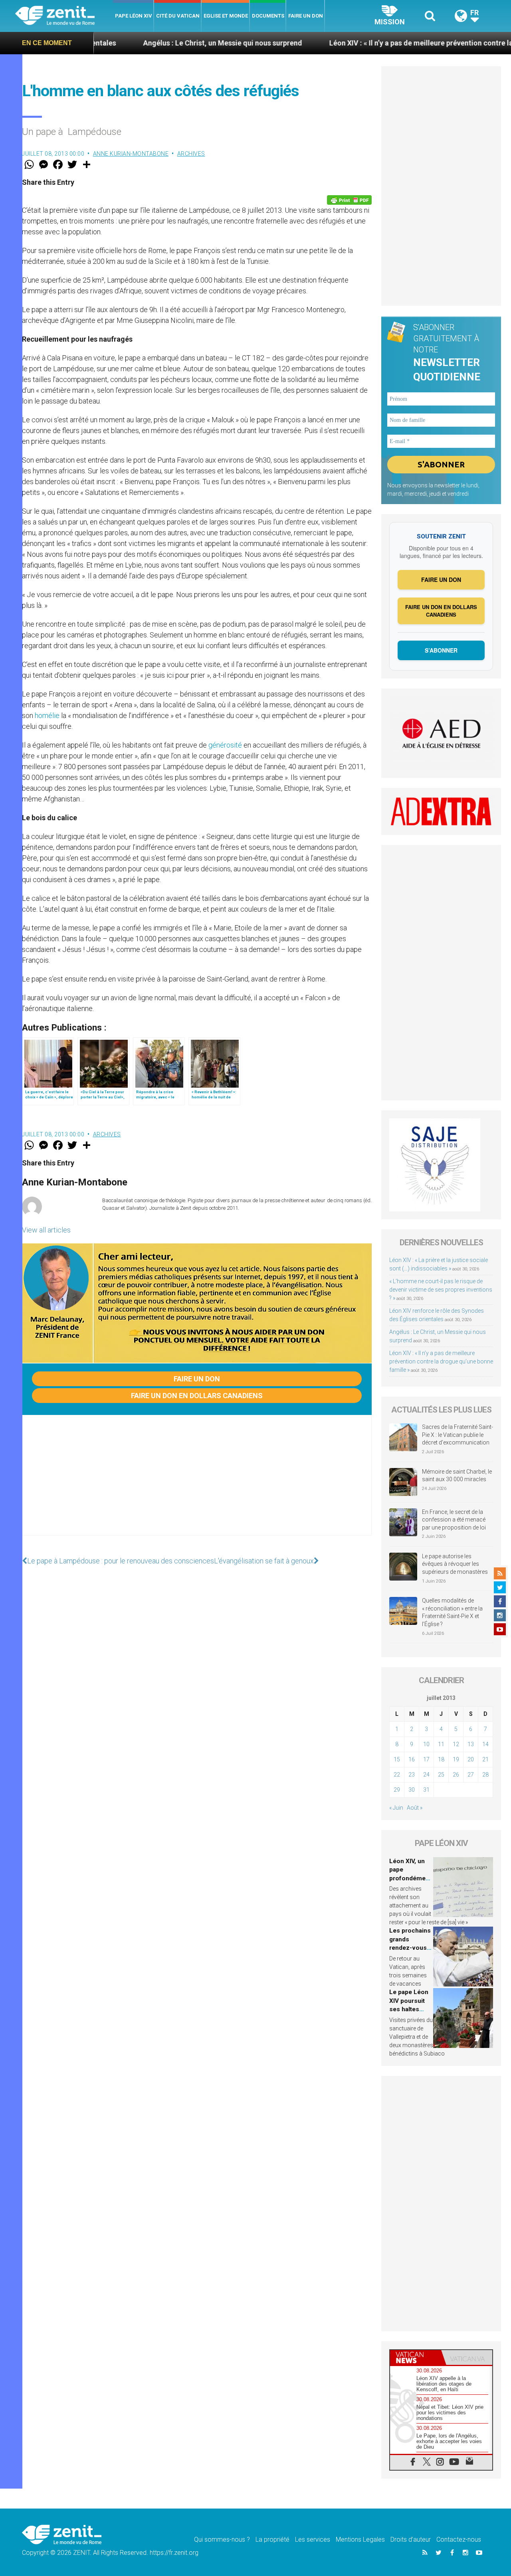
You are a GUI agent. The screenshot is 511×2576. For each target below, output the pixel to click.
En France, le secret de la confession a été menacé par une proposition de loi (454, 1520)
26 (456, 1775)
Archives (191, 154)
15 (397, 1759)
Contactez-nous (459, 2539)
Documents (268, 16)
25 (441, 1775)
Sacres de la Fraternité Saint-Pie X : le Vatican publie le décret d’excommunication (458, 1435)
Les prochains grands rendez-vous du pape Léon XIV (410, 1948)
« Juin (396, 1808)
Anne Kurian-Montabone (131, 154)
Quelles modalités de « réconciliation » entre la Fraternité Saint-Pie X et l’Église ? (452, 1612)
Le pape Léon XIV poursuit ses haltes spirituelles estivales (409, 2009)
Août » (415, 1808)
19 (456, 1759)
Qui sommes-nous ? (222, 2539)
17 (426, 1759)
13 (471, 1744)
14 (485, 1744)
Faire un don (306, 16)
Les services (313, 2539)
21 (485, 1759)
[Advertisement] (197, 1483)
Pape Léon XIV (134, 16)
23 (412, 1775)
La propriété (272, 2539)
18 (441, 1759)
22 (397, 1775)
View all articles (46, 1230)
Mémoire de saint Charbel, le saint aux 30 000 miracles (457, 1476)
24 (426, 1775)
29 (397, 1790)
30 (412, 1790)
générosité (225, 745)
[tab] (416, 2357)
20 (471, 1759)
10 (426, 1744)
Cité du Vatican (178, 16)
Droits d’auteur (411, 2539)
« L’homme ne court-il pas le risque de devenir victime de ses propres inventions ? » (441, 1290)
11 (441, 1744)
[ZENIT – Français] (64, 16)
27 (471, 1775)
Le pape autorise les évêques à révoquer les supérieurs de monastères (455, 1564)
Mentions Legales (360, 2539)
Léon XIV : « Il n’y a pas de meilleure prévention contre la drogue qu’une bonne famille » (441, 1361)
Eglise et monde (226, 16)
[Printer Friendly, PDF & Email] (349, 200)
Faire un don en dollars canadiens (197, 1396)
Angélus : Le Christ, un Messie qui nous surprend (145, 43)
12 (456, 1744)
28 (485, 1775)
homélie (47, 715)
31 (426, 1790)
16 (412, 1759)
